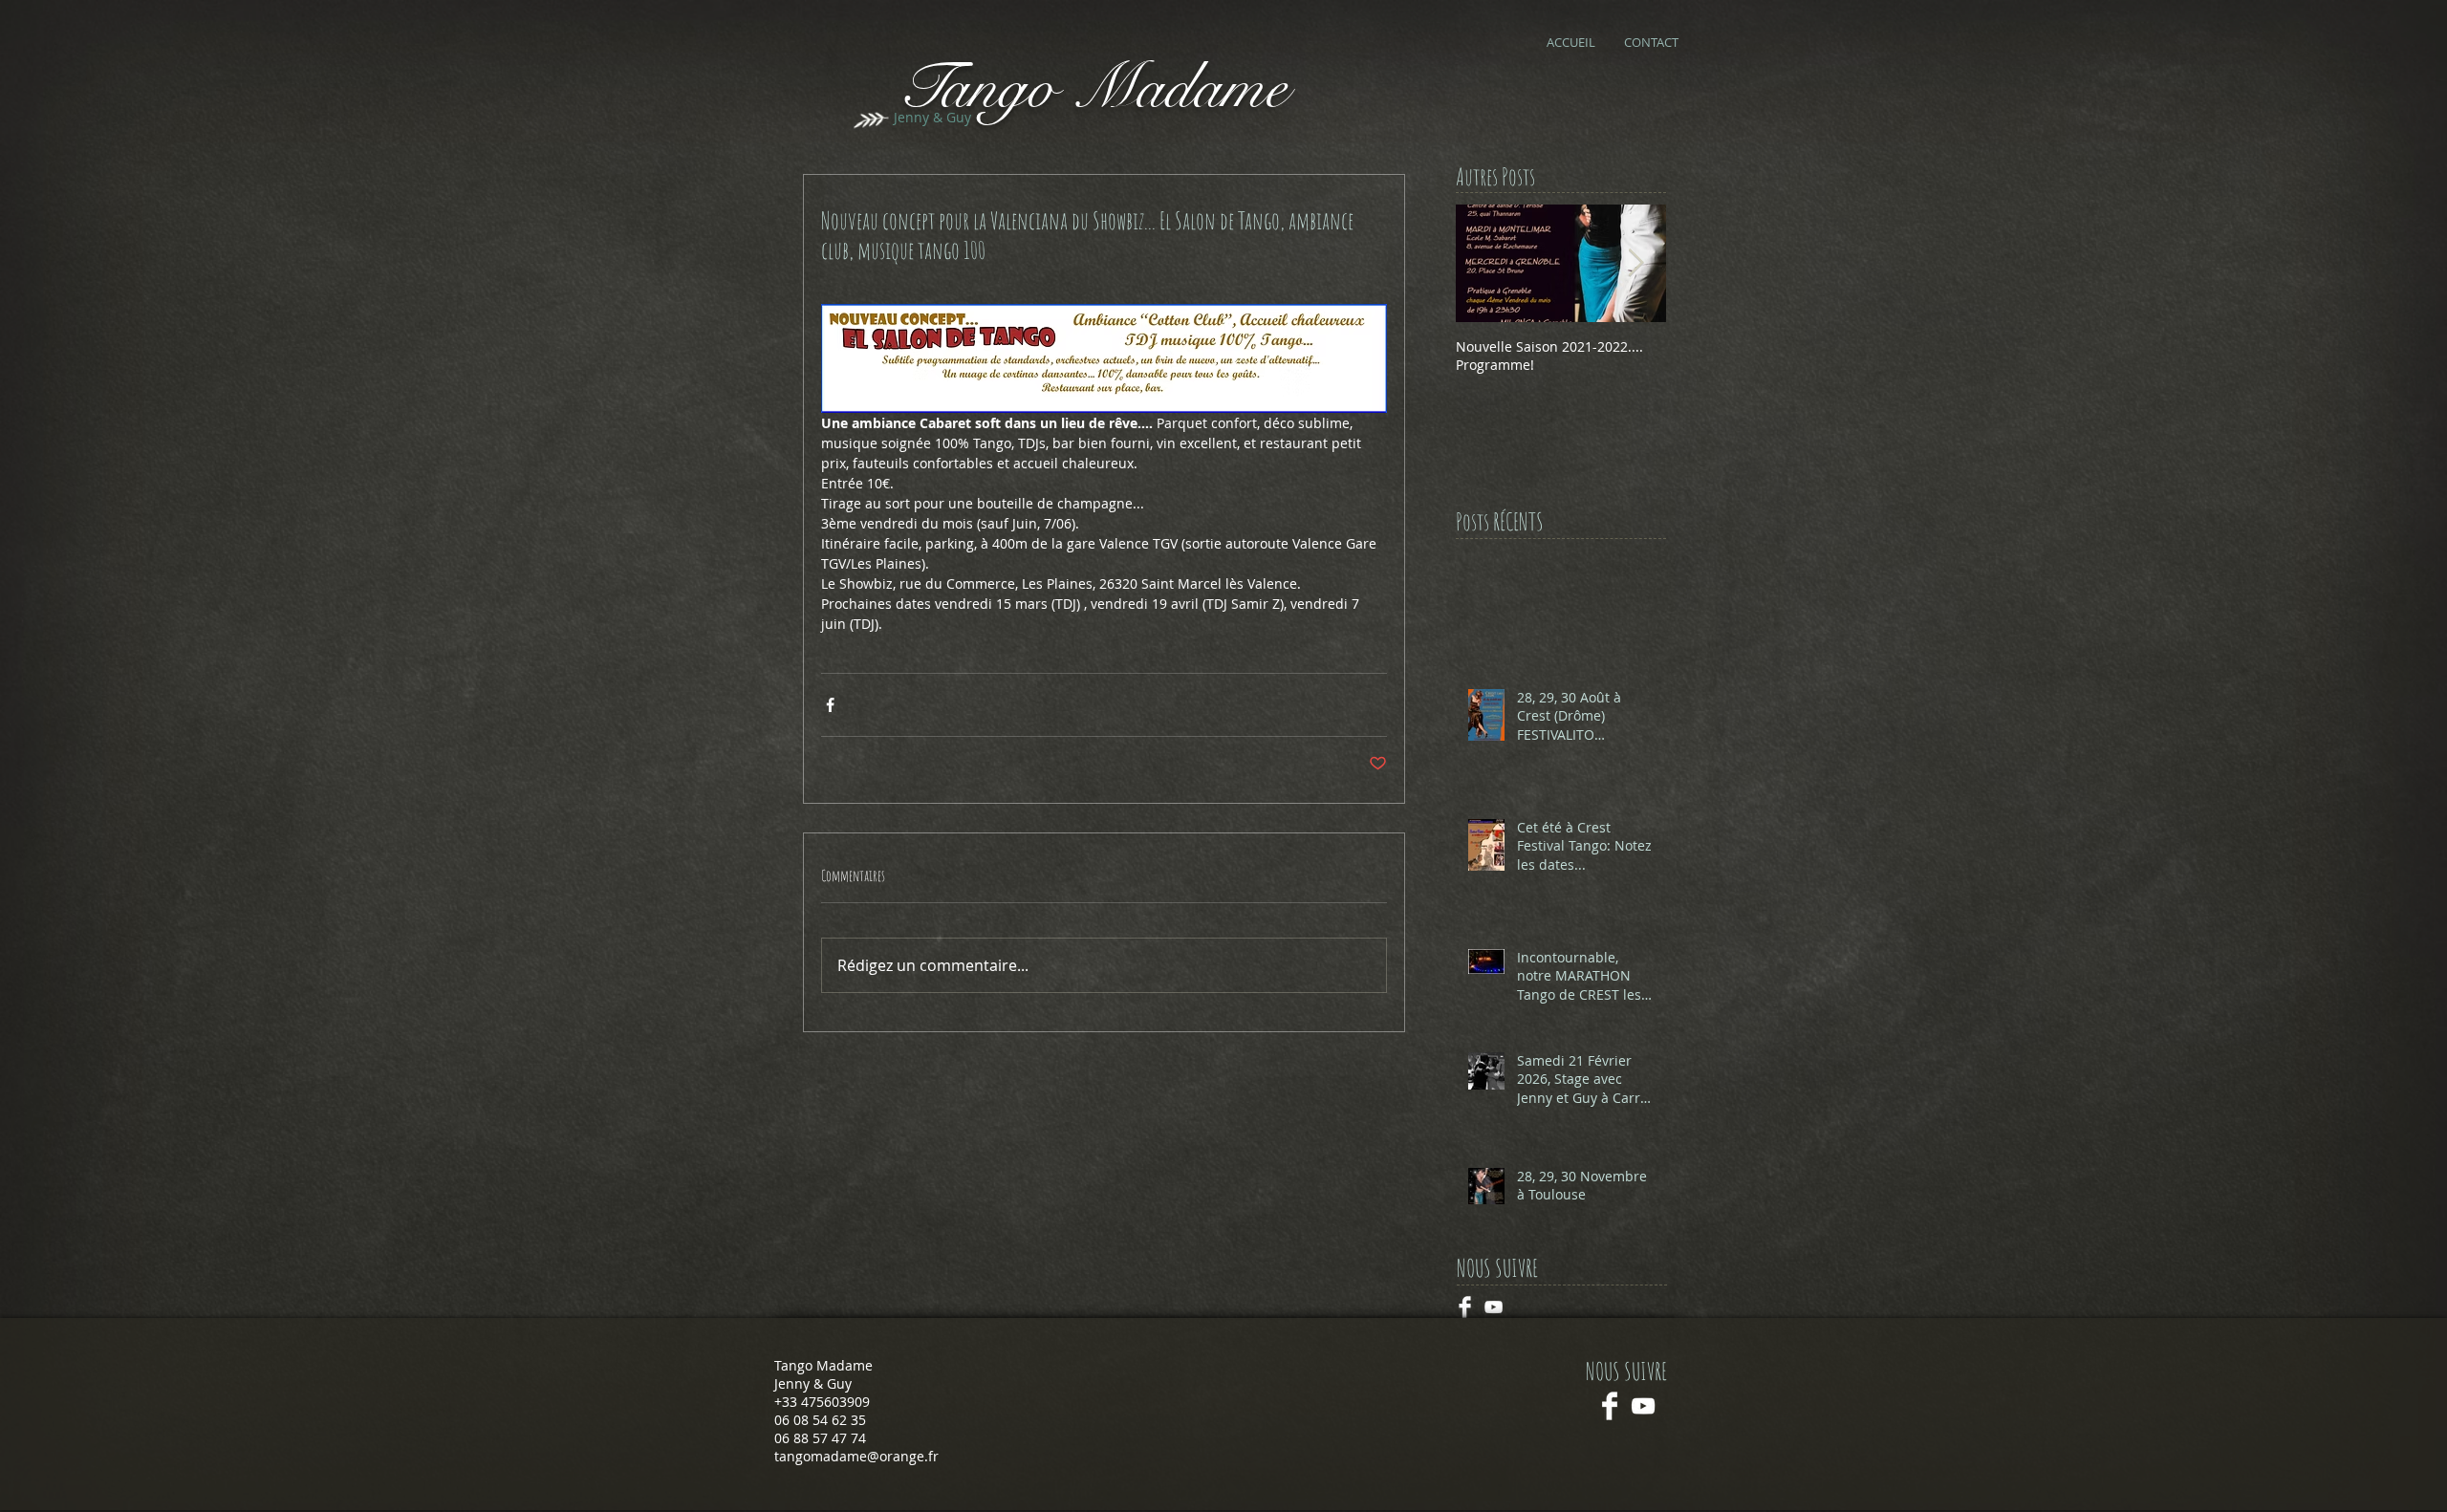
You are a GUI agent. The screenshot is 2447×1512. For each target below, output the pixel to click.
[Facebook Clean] (1610, 1406)
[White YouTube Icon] (1643, 1406)
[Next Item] (1635, 263)
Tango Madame (1092, 87)
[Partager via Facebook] (830, 705)
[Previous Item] (1486, 263)
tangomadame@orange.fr (856, 1456)
